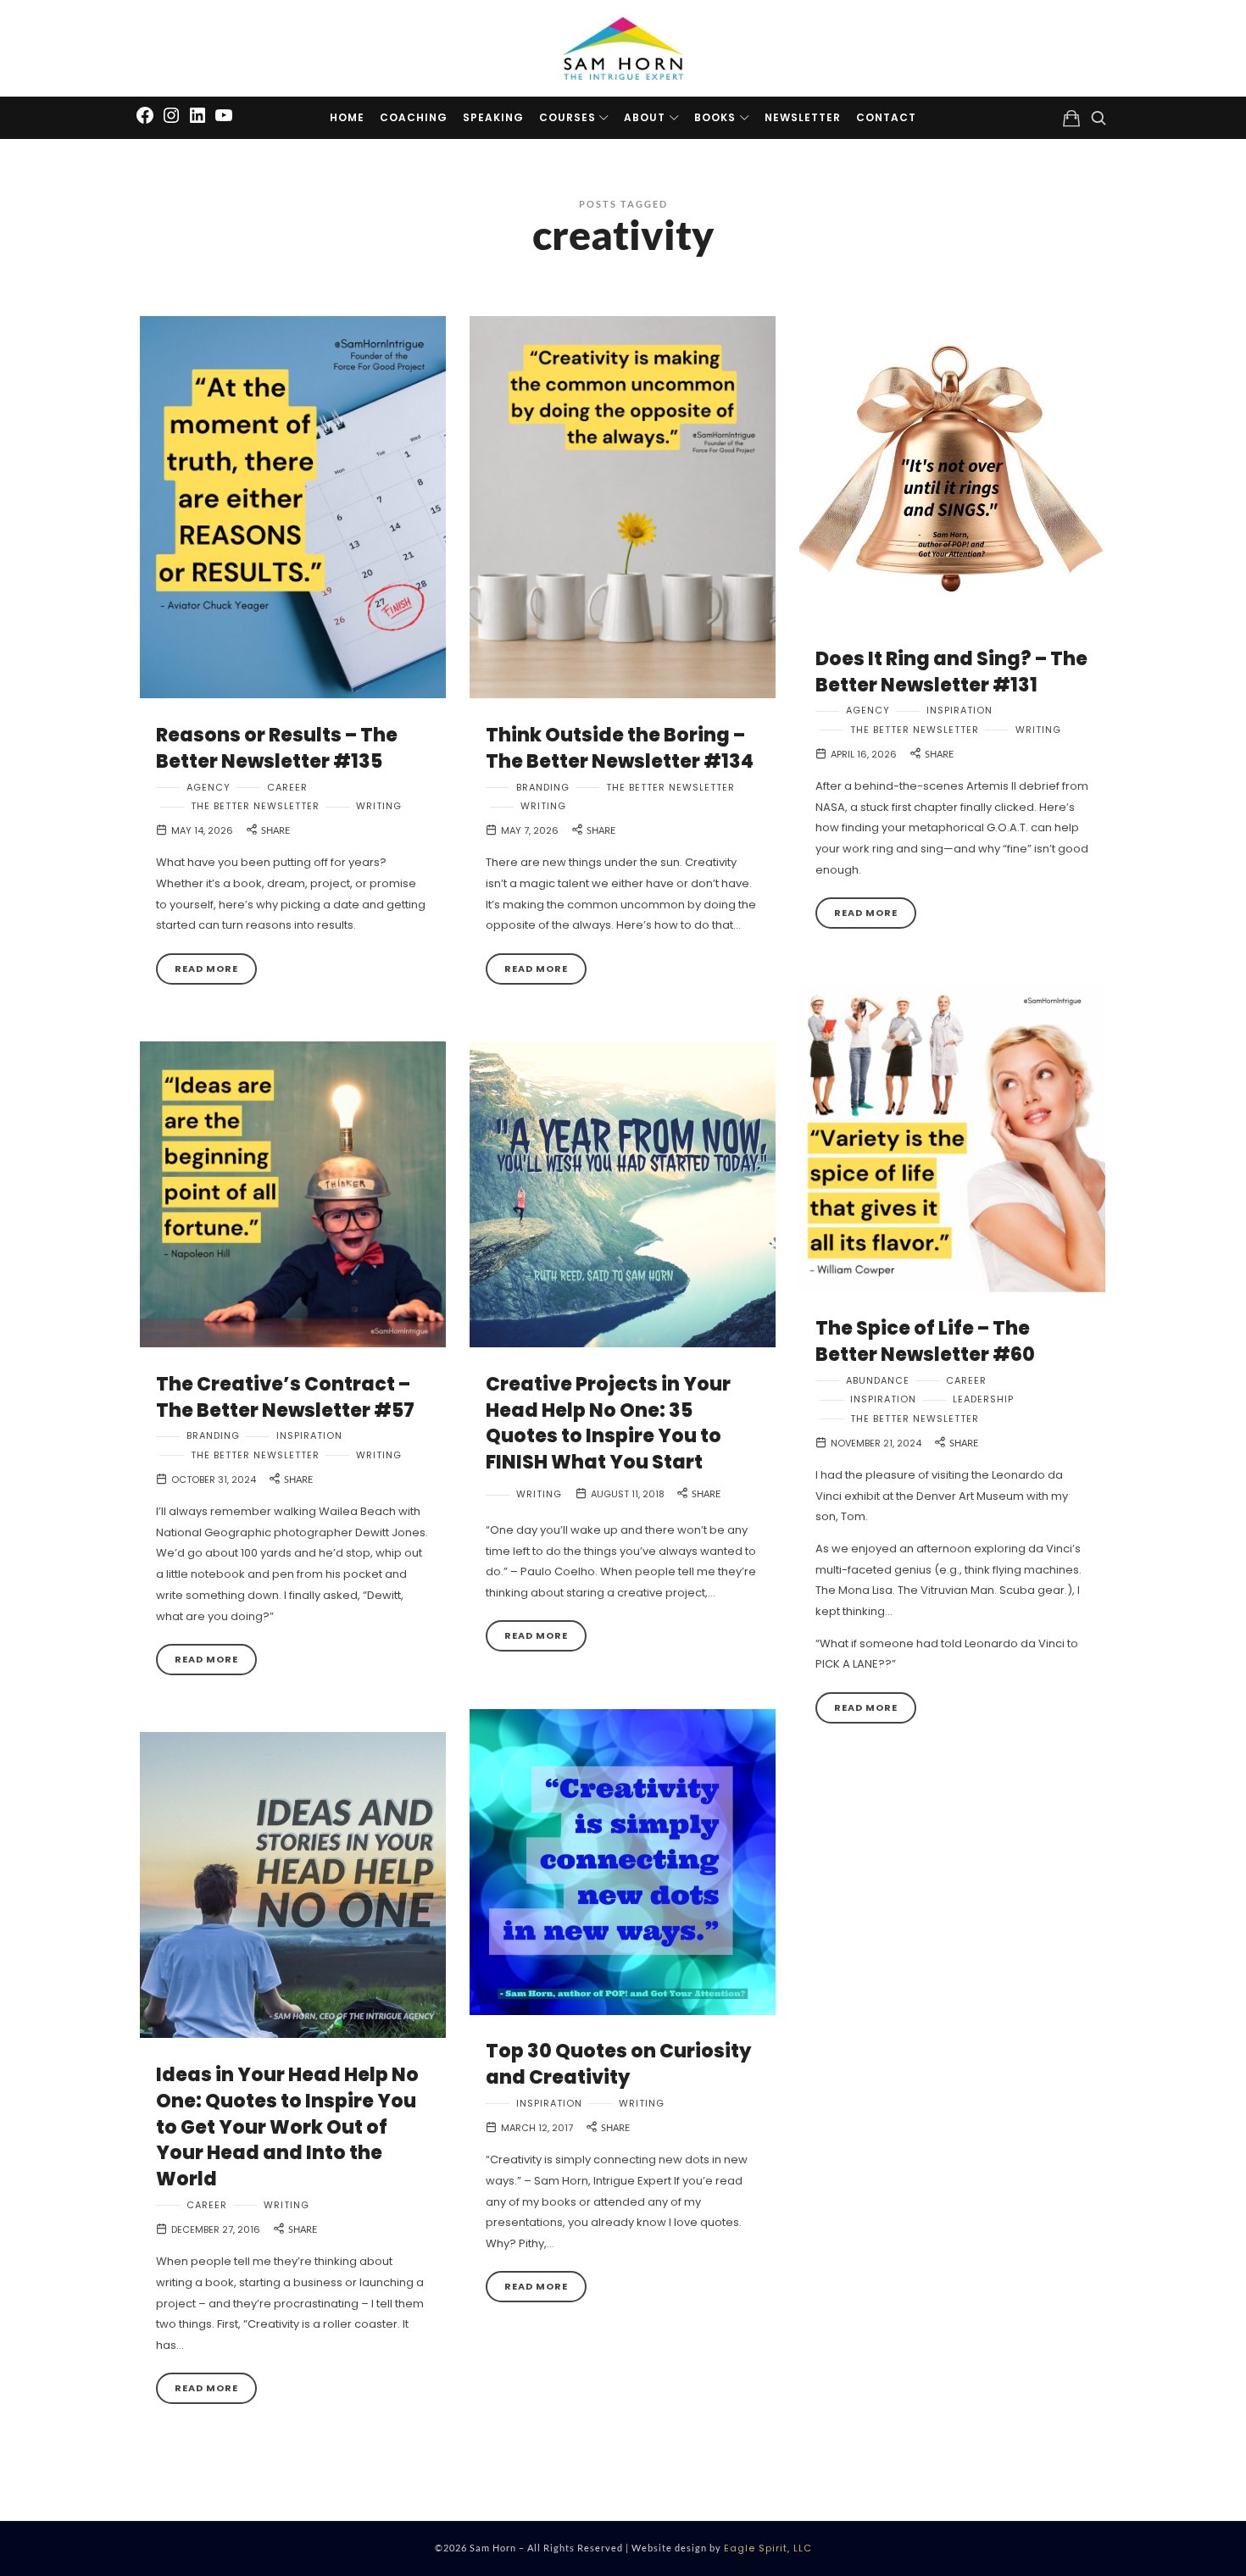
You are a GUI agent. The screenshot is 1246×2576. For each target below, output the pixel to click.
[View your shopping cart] (1071, 118)
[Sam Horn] (623, 48)
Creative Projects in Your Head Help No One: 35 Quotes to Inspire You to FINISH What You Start (608, 1423)
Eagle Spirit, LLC (768, 2548)
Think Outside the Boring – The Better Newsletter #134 (620, 748)
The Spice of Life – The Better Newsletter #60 (925, 1341)
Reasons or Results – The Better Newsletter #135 (277, 748)
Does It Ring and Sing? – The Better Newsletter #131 (951, 672)
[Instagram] (171, 114)
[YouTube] (224, 114)
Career (287, 788)
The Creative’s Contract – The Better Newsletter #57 (285, 1397)
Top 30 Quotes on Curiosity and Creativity (618, 2064)
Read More (206, 969)
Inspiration (960, 711)
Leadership (983, 1399)
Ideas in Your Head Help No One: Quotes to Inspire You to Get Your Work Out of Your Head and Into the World (287, 2127)
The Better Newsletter (255, 806)
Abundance (878, 1381)
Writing (379, 806)
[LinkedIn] (197, 114)
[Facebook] (145, 114)
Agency (209, 788)
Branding (543, 788)
